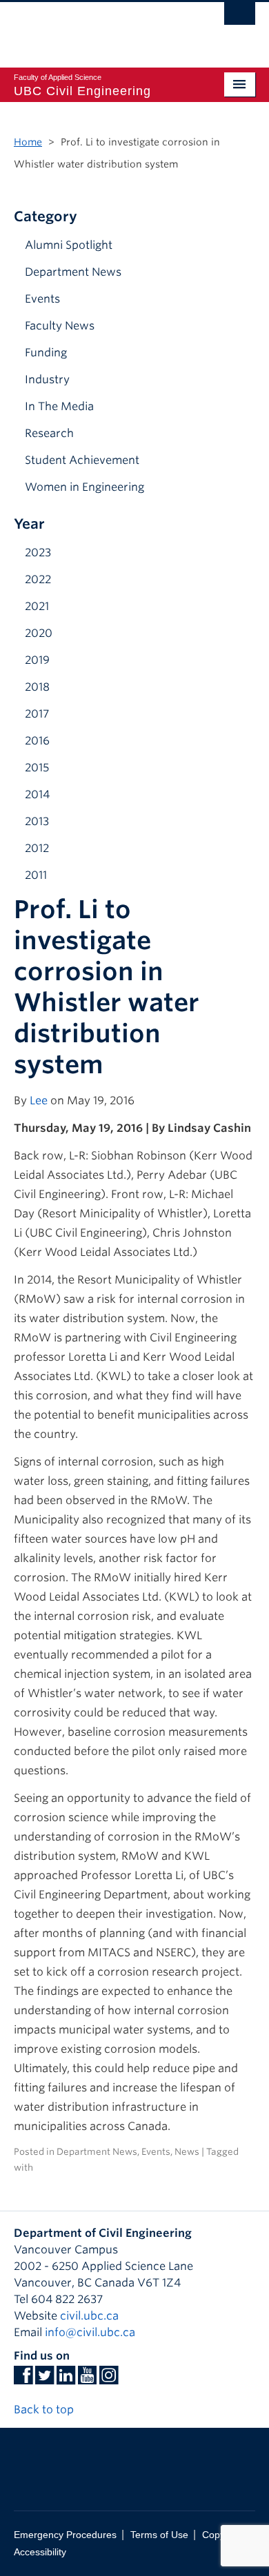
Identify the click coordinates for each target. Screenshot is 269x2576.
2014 (37, 794)
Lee (39, 1101)
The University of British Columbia (98, 28)
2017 (37, 714)
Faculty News (60, 326)
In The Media (59, 406)
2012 (37, 848)
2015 (37, 768)
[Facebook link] (23, 2379)
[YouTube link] (87, 2379)
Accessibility (40, 2552)
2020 (39, 633)
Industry (47, 379)
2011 (36, 875)
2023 (38, 552)
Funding (46, 353)
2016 (37, 741)
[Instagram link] (109, 2379)
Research (49, 433)
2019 (37, 660)
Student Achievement (82, 460)
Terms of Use (159, 2535)
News (187, 2152)
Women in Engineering (84, 487)
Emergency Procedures (65, 2535)
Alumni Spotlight (69, 245)
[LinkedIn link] (66, 2379)
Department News (73, 272)
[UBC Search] (240, 17)
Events (42, 299)
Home (28, 142)
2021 (37, 606)
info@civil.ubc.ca (90, 2332)
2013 (37, 821)
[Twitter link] (44, 2379)
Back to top (45, 2410)
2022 (38, 579)
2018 (37, 687)
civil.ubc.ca (89, 2316)
